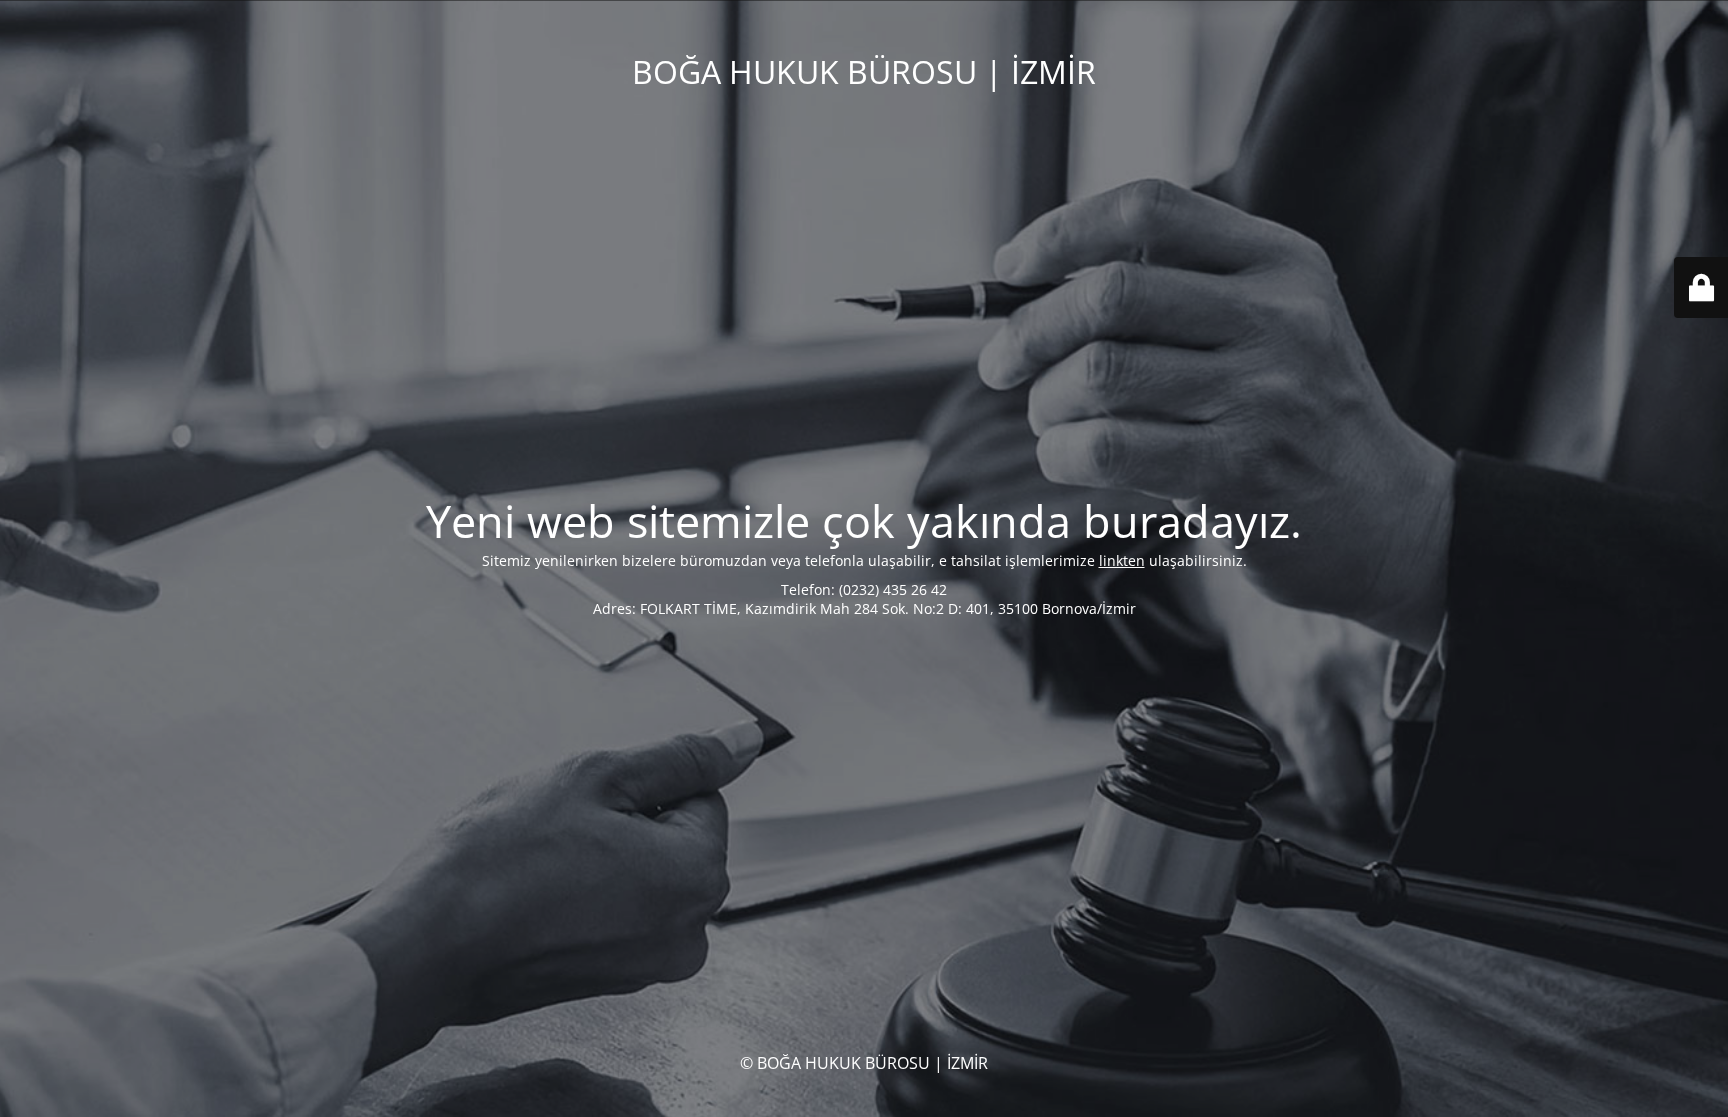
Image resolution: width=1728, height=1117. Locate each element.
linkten (1122, 560)
